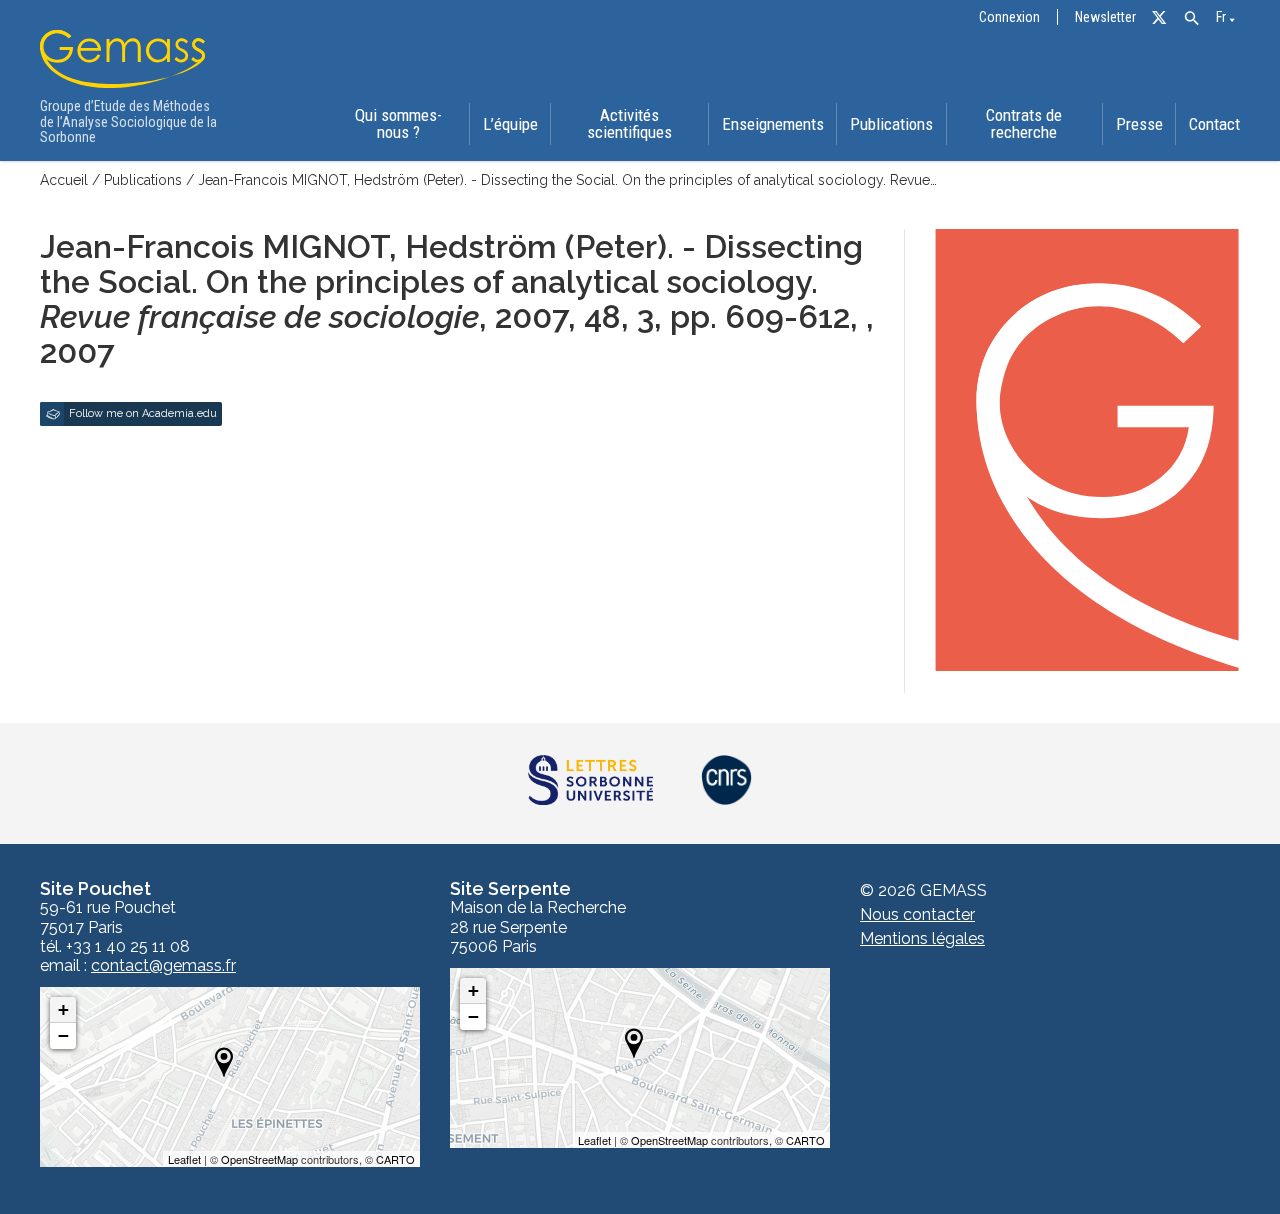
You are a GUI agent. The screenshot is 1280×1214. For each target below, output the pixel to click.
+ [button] (63, 1009)
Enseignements (773, 124)
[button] (1191, 18)
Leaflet (184, 1159)
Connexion (1009, 17)
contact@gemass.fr (163, 966)
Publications (891, 124)
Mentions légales (922, 938)
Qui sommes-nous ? (398, 123)
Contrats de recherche (1024, 123)
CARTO (395, 1159)
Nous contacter (917, 914)
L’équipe (510, 124)
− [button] (63, 1035)
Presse (1139, 124)
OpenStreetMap (259, 1159)
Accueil (64, 180)
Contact (1214, 124)
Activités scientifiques (629, 123)
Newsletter (1105, 17)
